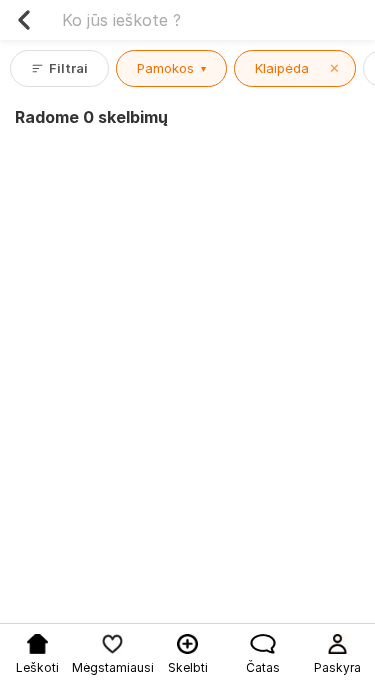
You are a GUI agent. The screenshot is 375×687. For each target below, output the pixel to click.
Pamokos (171, 68)
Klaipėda (297, 68)
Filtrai (68, 68)
